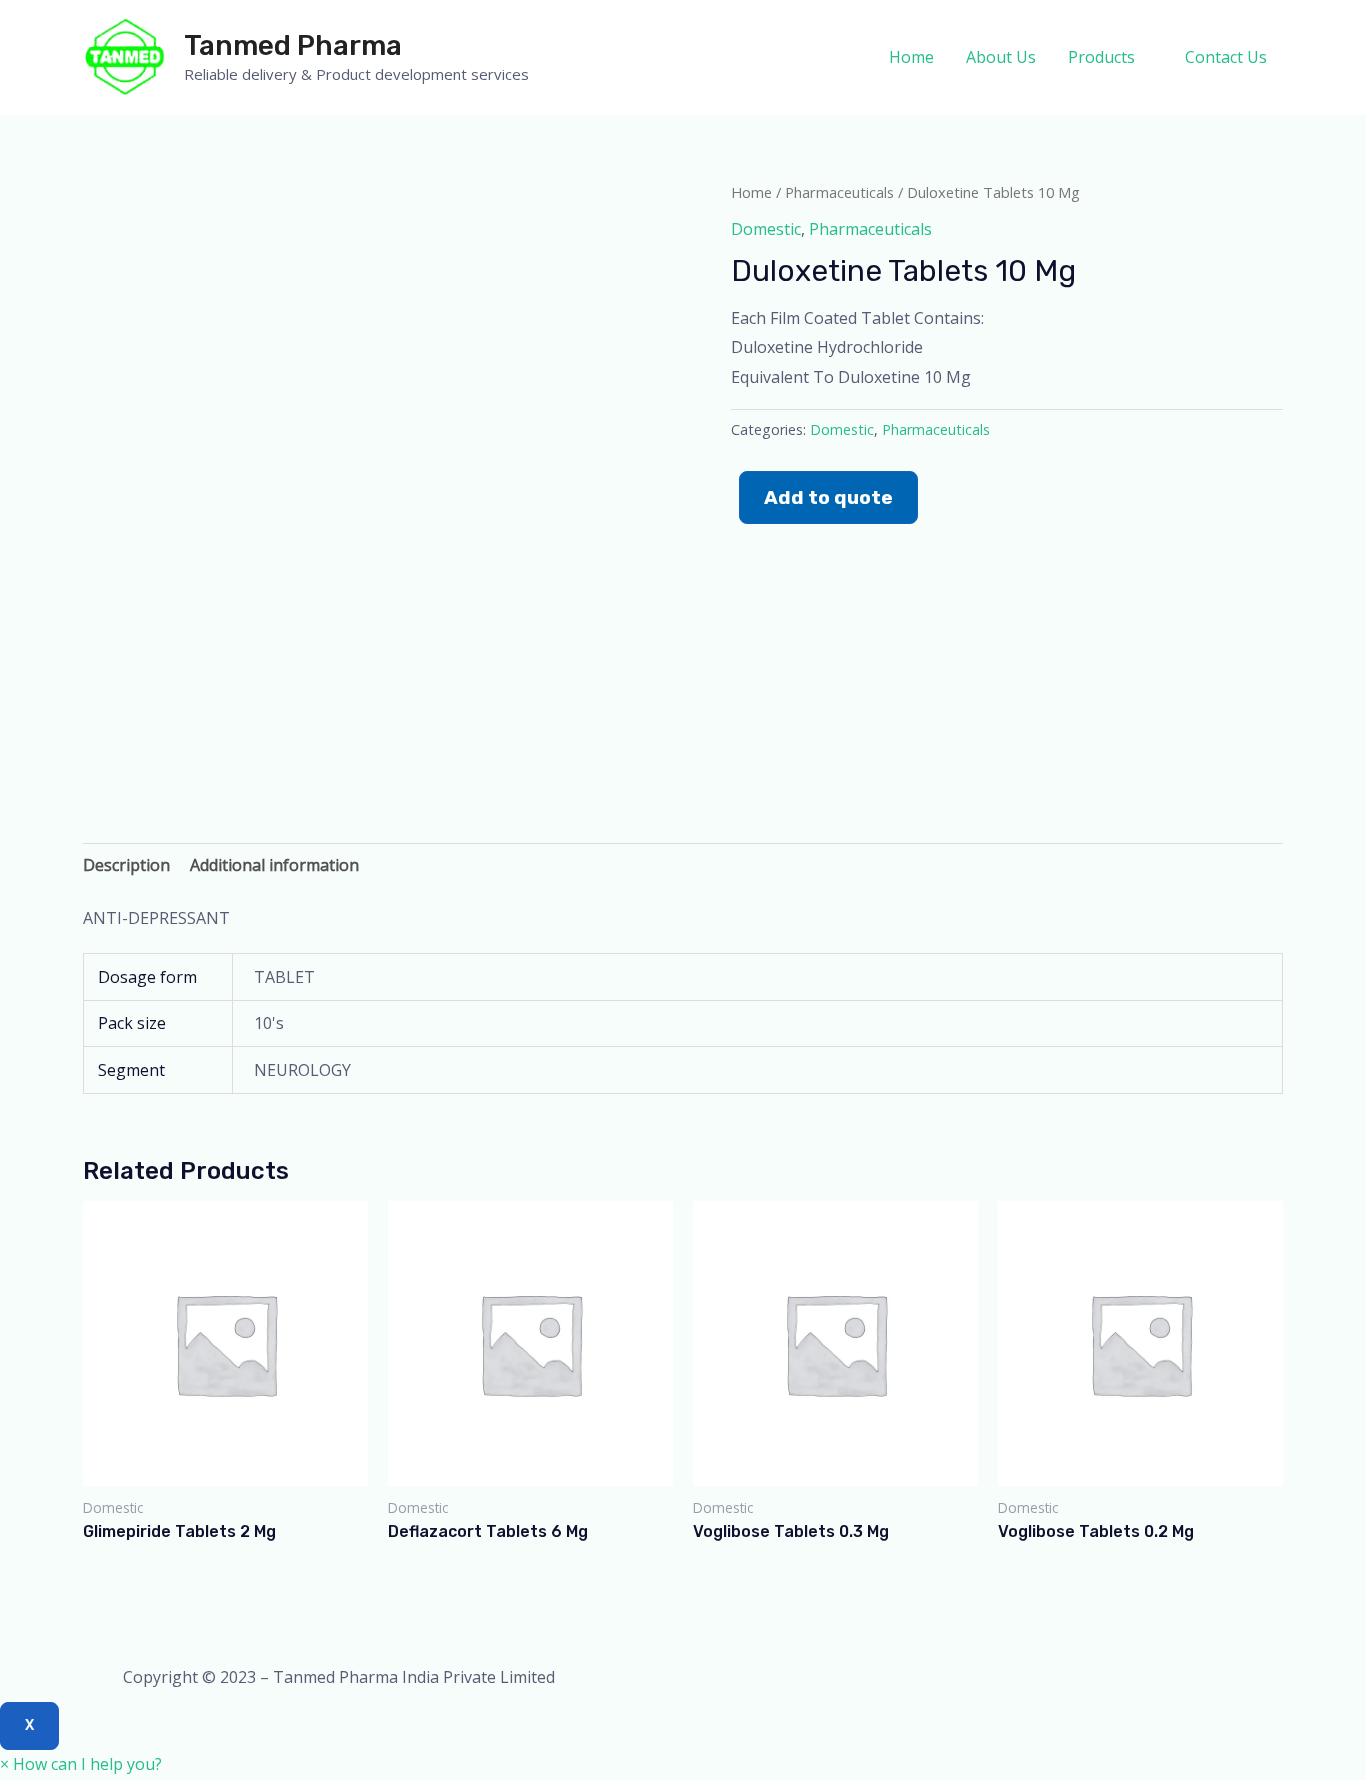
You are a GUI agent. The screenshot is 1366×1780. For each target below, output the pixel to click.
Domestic (766, 229)
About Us (1001, 57)
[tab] (126, 866)
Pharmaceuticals (839, 192)
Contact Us (1226, 57)
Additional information (274, 865)
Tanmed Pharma (293, 45)
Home (911, 57)
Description (126, 865)
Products (1101, 57)
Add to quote (828, 497)
